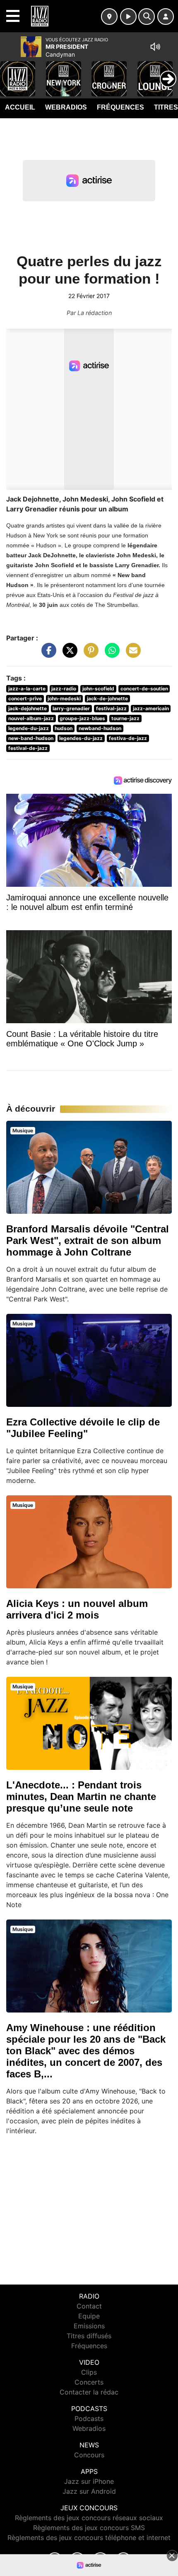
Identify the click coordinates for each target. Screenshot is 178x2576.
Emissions (89, 2326)
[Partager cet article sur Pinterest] (89, 654)
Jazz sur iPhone (89, 2481)
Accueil (20, 107)
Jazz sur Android (89, 2491)
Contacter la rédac (89, 2392)
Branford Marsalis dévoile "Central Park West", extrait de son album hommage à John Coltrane (88, 1240)
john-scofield (98, 689)
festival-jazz (111, 708)
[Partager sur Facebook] (47, 654)
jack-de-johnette (107, 698)
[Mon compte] (166, 17)
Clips (89, 2372)
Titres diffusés (89, 2336)
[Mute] (155, 47)
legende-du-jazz (29, 728)
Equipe (89, 2316)
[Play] (11, 73)
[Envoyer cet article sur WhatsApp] (110, 654)
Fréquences (120, 107)
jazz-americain (151, 708)
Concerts (89, 2382)
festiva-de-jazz (128, 738)
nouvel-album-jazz (31, 718)
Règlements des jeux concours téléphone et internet (89, 2538)
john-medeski (64, 698)
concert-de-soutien (144, 689)
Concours (89, 2455)
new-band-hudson (31, 738)
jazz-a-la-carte (27, 689)
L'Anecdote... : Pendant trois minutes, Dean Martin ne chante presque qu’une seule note (81, 1797)
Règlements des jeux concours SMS (89, 2528)
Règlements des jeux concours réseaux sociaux (89, 2518)
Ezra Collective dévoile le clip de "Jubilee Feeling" (83, 1428)
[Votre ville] (109, 17)
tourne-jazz (125, 718)
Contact (89, 2306)
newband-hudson (100, 728)
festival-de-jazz (28, 748)
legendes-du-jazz (81, 738)
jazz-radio (64, 689)
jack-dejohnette (28, 708)
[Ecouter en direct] (128, 17)
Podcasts (89, 2418)
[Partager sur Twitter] (68, 654)
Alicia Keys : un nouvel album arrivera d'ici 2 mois (77, 1609)
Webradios (66, 107)
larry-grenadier (71, 708)
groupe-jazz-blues (82, 718)
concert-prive (25, 698)
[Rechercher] (147, 17)
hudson (64, 728)
